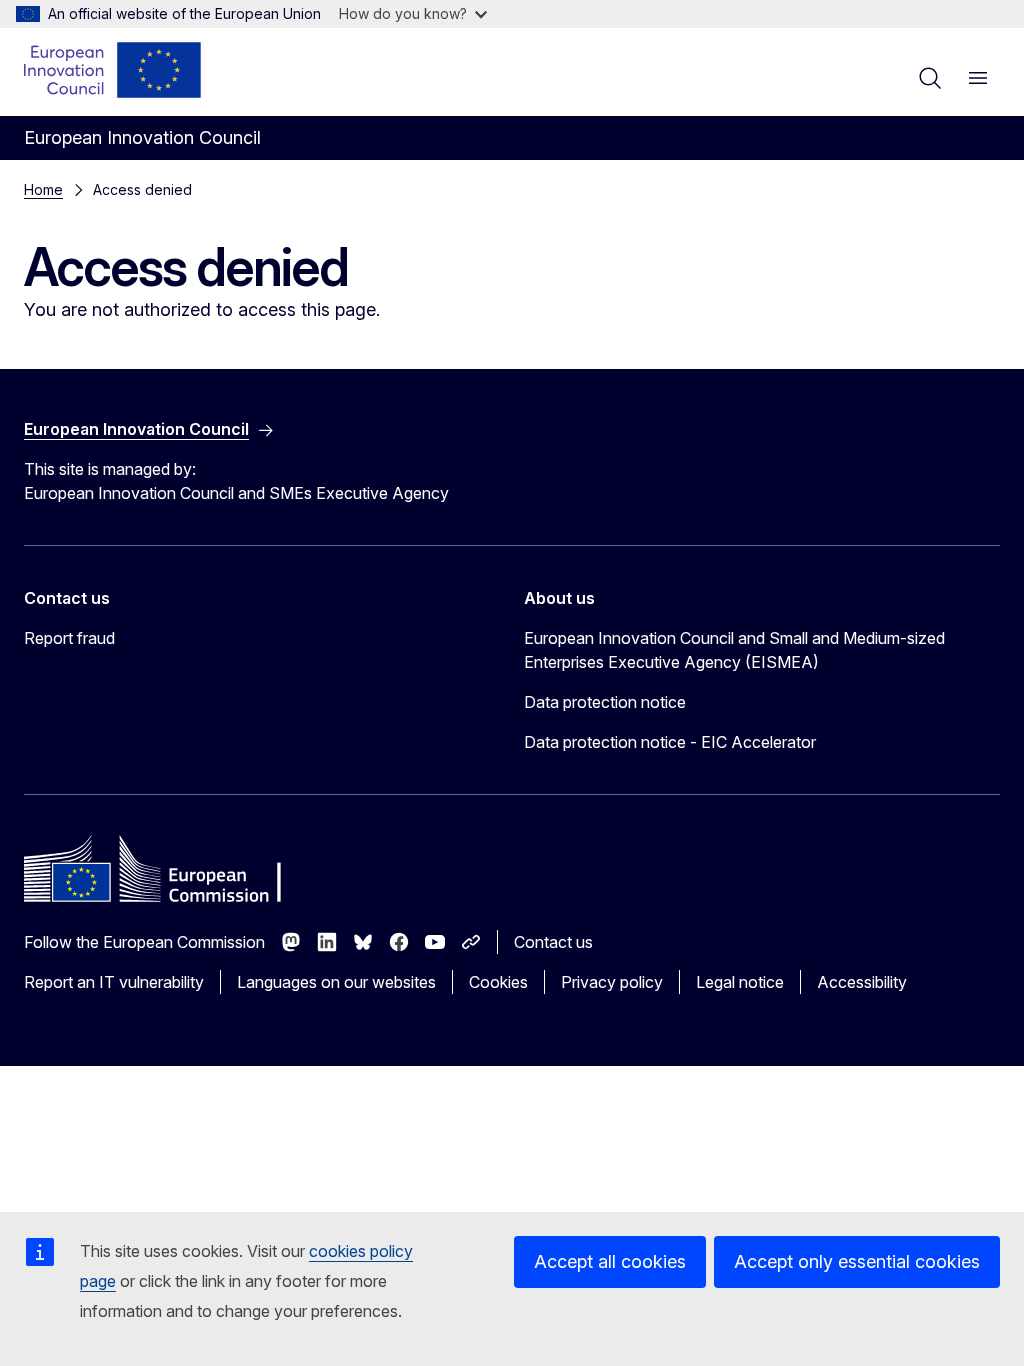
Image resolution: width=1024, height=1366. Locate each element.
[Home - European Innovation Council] (113, 70)
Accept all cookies (610, 1261)
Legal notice (740, 982)
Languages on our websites (336, 982)
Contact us (553, 942)
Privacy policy (612, 982)
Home (43, 189)
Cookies (498, 982)
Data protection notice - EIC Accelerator (670, 742)
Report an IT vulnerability (114, 982)
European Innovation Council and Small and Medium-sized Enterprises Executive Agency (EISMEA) (734, 650)
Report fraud (69, 638)
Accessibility (862, 982)
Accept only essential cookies (857, 1261)
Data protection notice (605, 702)
